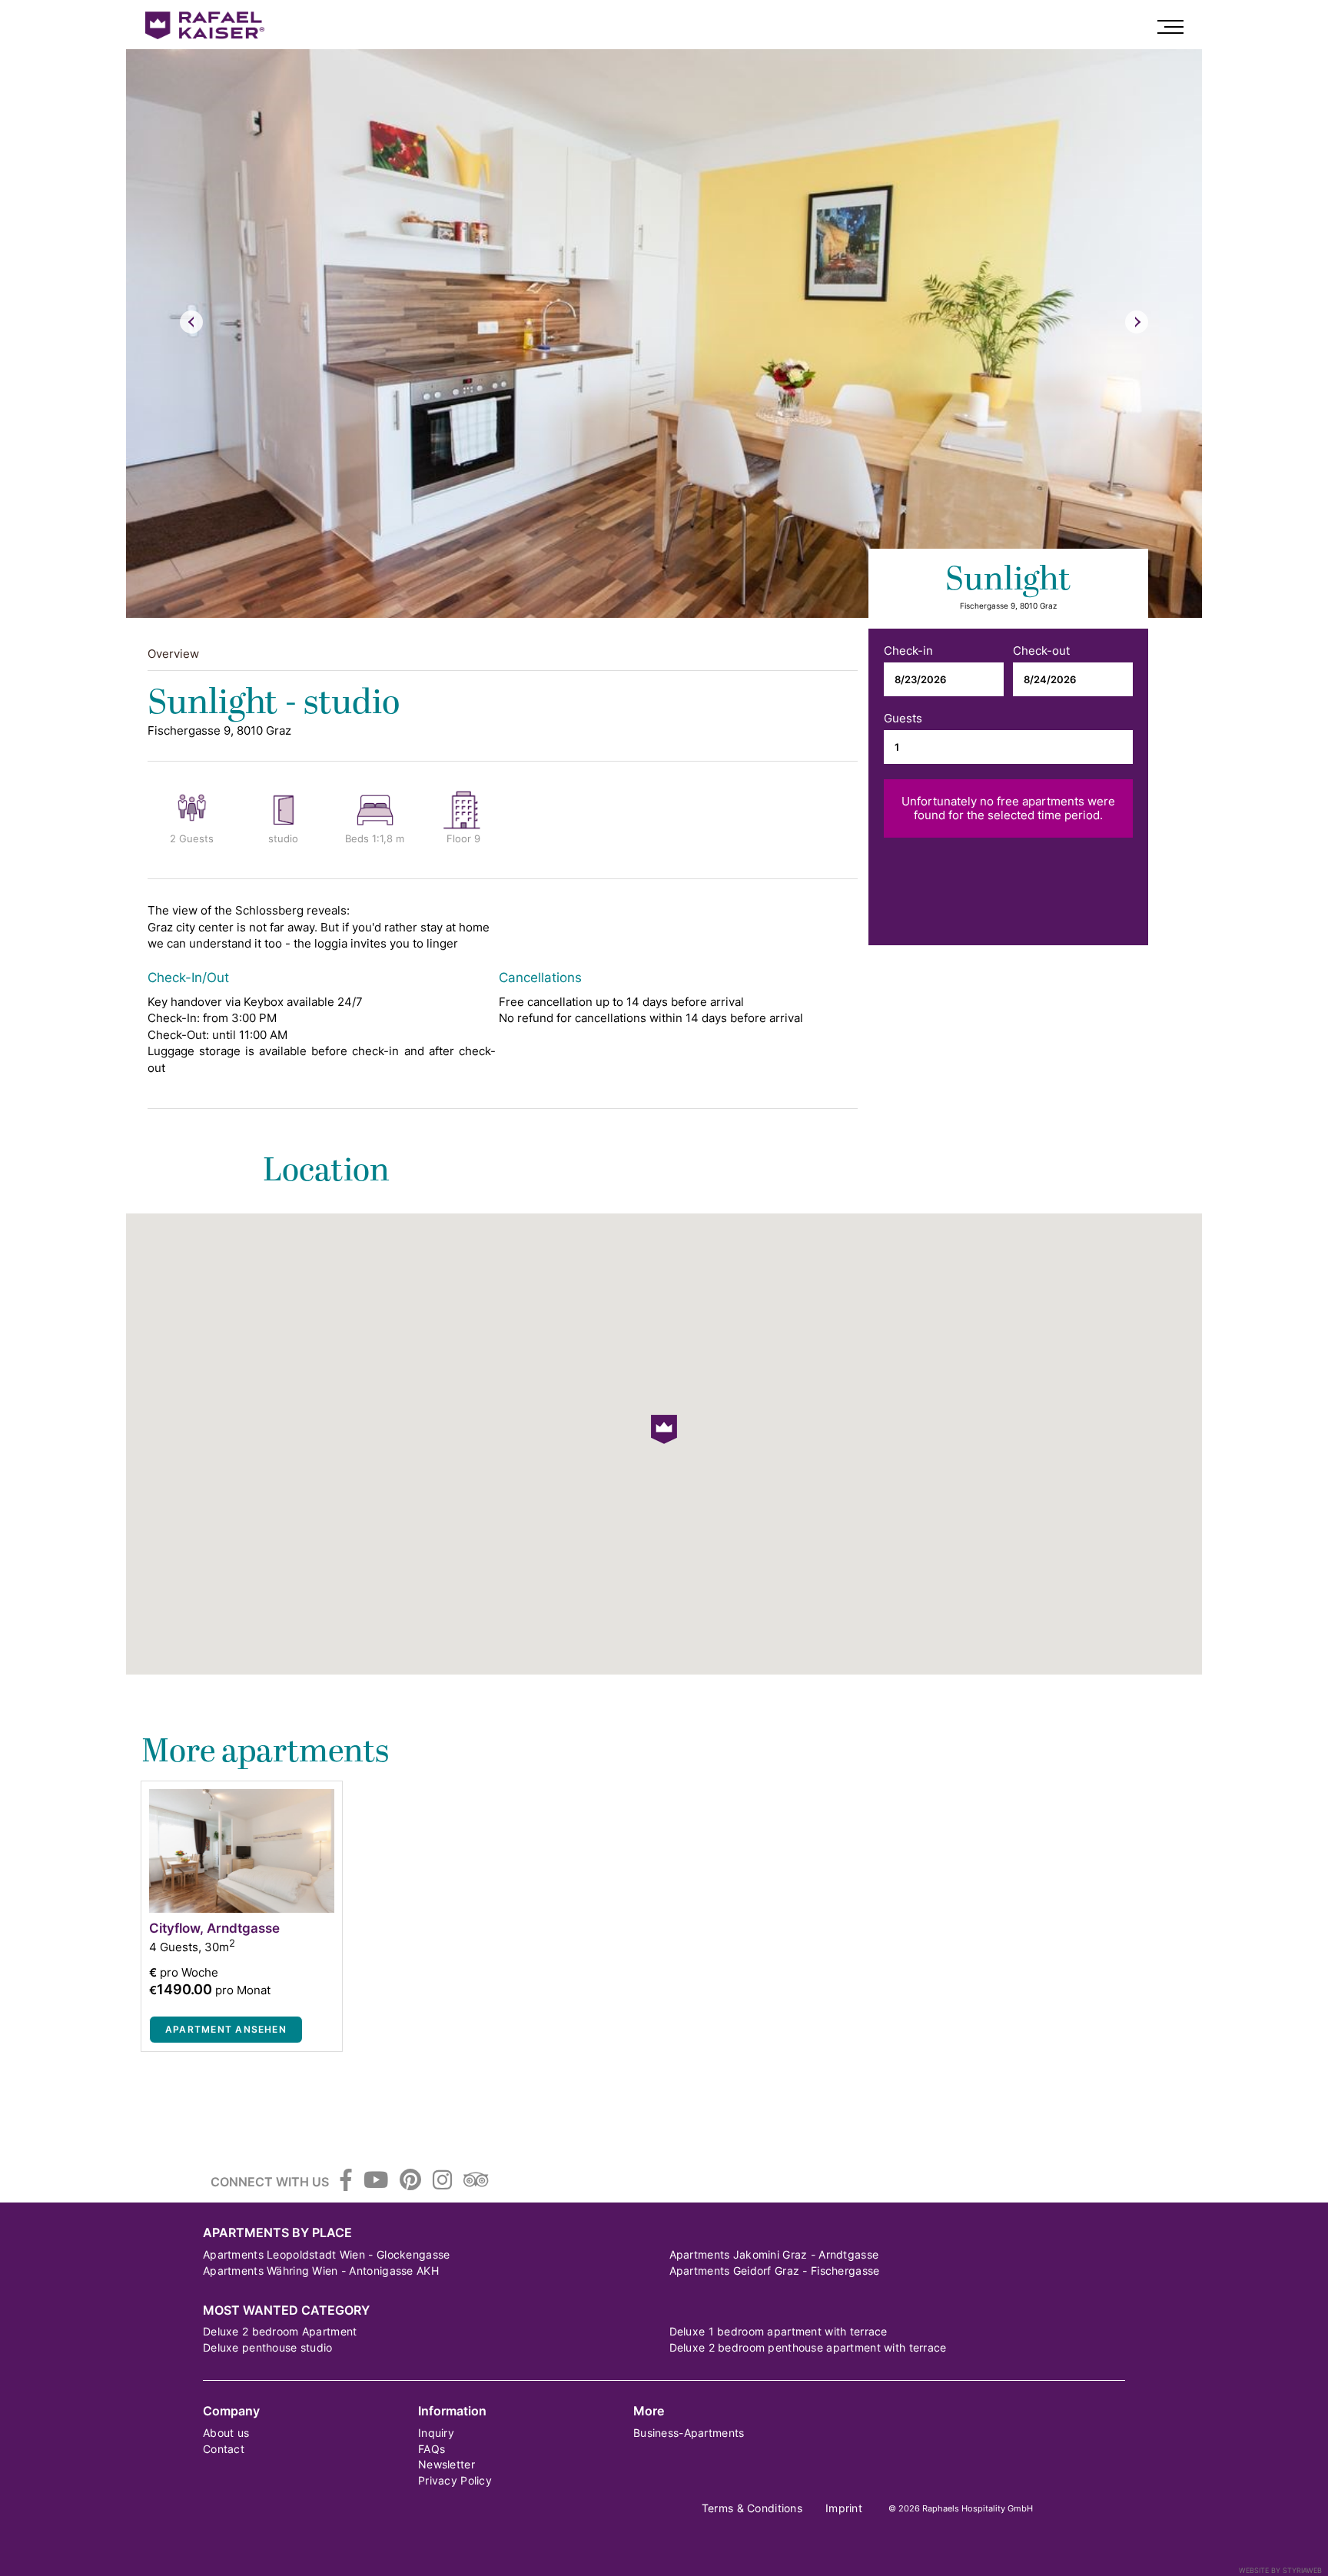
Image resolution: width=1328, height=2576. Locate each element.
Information (452, 2411)
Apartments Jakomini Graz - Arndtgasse (774, 2254)
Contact (224, 2449)
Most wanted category (286, 2310)
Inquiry (436, 2433)
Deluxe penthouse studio (268, 2347)
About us (226, 2433)
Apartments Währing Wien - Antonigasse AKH (321, 2271)
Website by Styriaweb (1280, 2570)
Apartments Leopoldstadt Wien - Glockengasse (326, 2254)
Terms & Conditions (752, 2508)
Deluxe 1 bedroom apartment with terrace (779, 2331)
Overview (173, 654)
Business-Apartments (689, 2433)
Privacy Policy (455, 2480)
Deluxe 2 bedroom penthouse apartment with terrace (808, 2347)
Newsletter (447, 2464)
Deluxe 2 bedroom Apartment (280, 2331)
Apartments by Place (277, 2233)
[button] (664, 1429)
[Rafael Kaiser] (207, 25)
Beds (357, 839)
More (649, 2411)
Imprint (844, 2508)
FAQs (432, 2449)
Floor (459, 839)
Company (231, 2411)
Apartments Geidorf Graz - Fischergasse (775, 2271)
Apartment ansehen (226, 2029)
